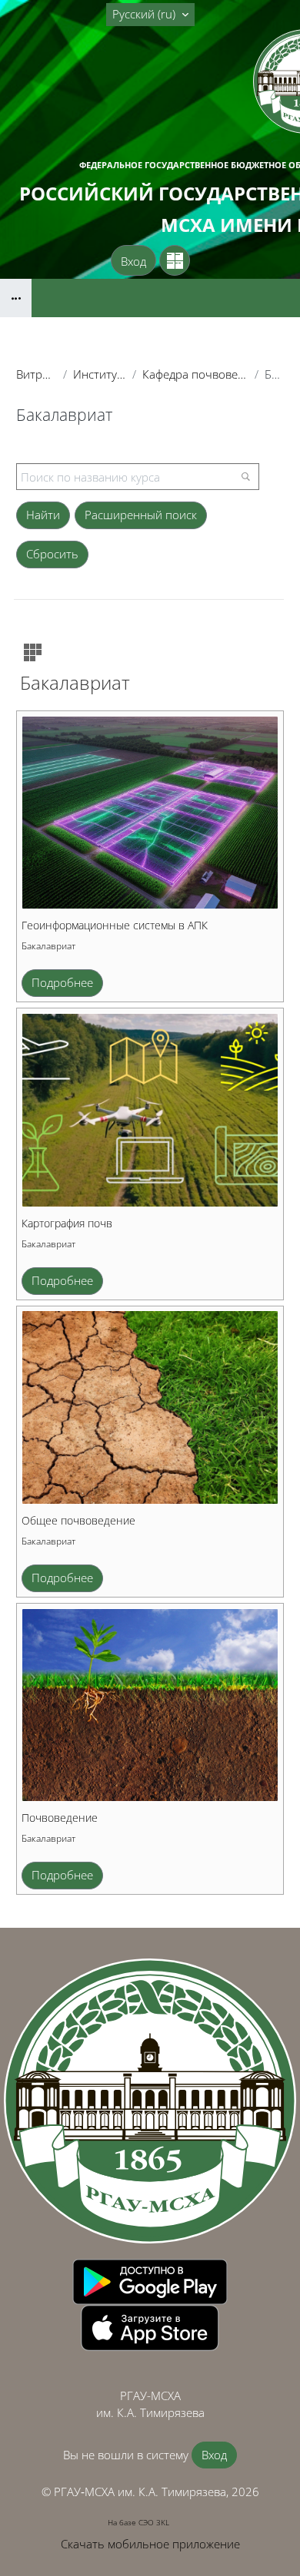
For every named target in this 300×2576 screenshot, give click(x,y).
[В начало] (150, 2101)
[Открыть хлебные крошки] (16, 298)
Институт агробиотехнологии (100, 374)
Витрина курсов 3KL (37, 374)
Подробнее (62, 982)
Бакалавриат (48, 946)
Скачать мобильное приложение (150, 2544)
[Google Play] (150, 2280)
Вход (133, 261)
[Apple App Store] (150, 2326)
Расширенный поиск (141, 515)
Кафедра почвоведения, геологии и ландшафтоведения (195, 374)
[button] (150, 15)
